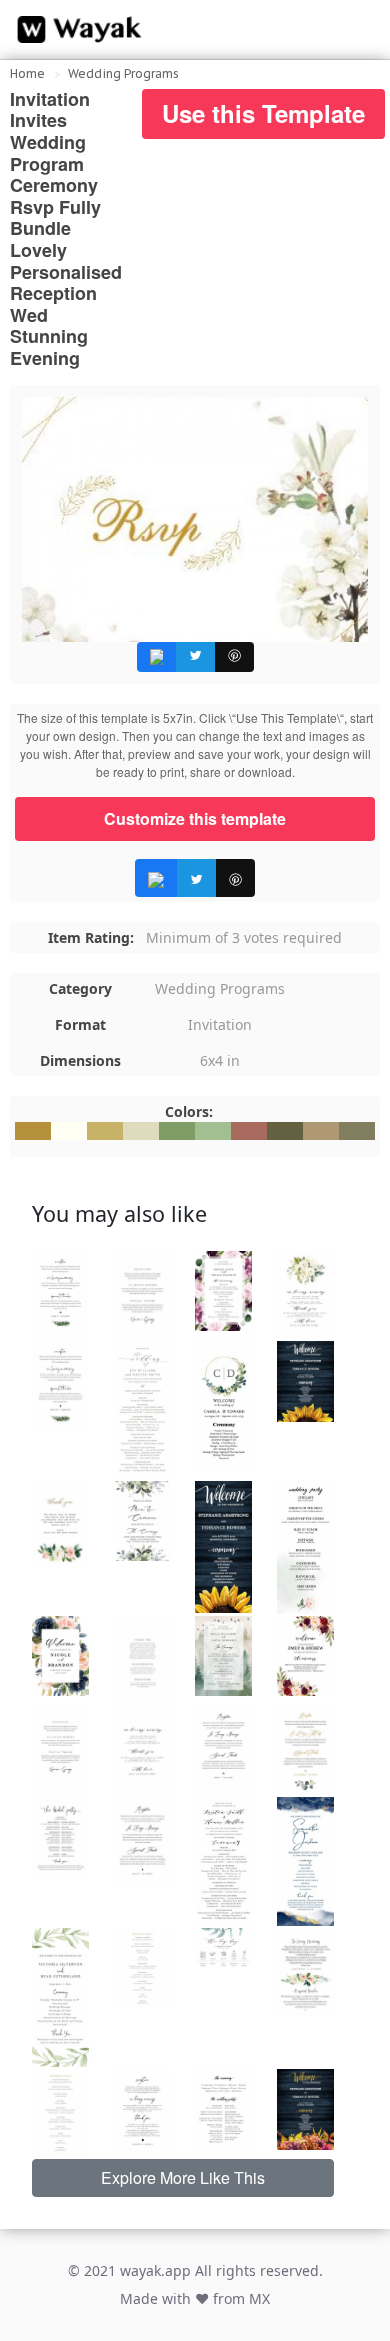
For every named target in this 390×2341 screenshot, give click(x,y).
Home (27, 73)
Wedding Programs (123, 73)
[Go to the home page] (75, 30)
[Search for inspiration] (356, 30)
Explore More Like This (183, 2177)
